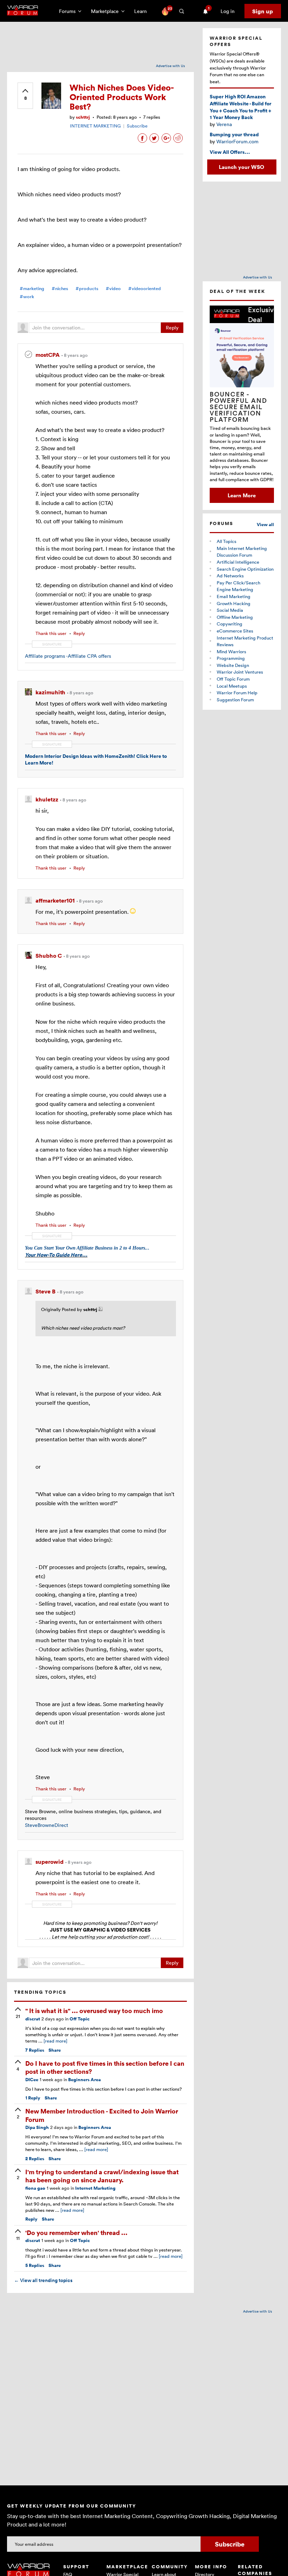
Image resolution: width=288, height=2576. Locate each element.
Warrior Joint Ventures (240, 672)
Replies (35, 2050)
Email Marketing (234, 596)
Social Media (230, 610)
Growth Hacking (234, 603)
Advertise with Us (171, 66)
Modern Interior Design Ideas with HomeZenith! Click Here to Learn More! (96, 759)
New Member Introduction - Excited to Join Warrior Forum (102, 2115)
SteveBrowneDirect (47, 1825)
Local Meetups (232, 686)
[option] (242, 404)
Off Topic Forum (233, 679)
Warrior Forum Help (237, 693)
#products (87, 289)
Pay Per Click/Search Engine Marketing (238, 586)
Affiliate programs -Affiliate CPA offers (68, 656)
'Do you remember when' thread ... (76, 2232)
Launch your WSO (241, 167)
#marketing (32, 289)
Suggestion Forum (235, 700)
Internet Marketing (95, 2188)
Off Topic (80, 2019)
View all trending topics (43, 2280)
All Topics (227, 541)
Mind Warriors (231, 651)
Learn (143, 11)
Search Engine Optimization (245, 569)
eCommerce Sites (235, 631)
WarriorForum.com (237, 141)
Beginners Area (84, 2080)
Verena (224, 124)
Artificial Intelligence (238, 562)
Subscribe (137, 126)
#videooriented (145, 289)
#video (113, 289)
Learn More (242, 495)
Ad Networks (230, 576)
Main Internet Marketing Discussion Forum (242, 552)
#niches (60, 289)
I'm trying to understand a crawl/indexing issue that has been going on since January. (102, 2176)
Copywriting (230, 624)
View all (265, 525)
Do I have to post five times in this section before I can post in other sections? (105, 2067)
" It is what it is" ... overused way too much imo (94, 2010)
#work (27, 297)
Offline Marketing (235, 617)
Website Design (233, 665)
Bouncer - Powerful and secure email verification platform (238, 407)
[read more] (55, 2041)
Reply (172, 327)
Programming (231, 658)
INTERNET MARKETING (95, 126)
